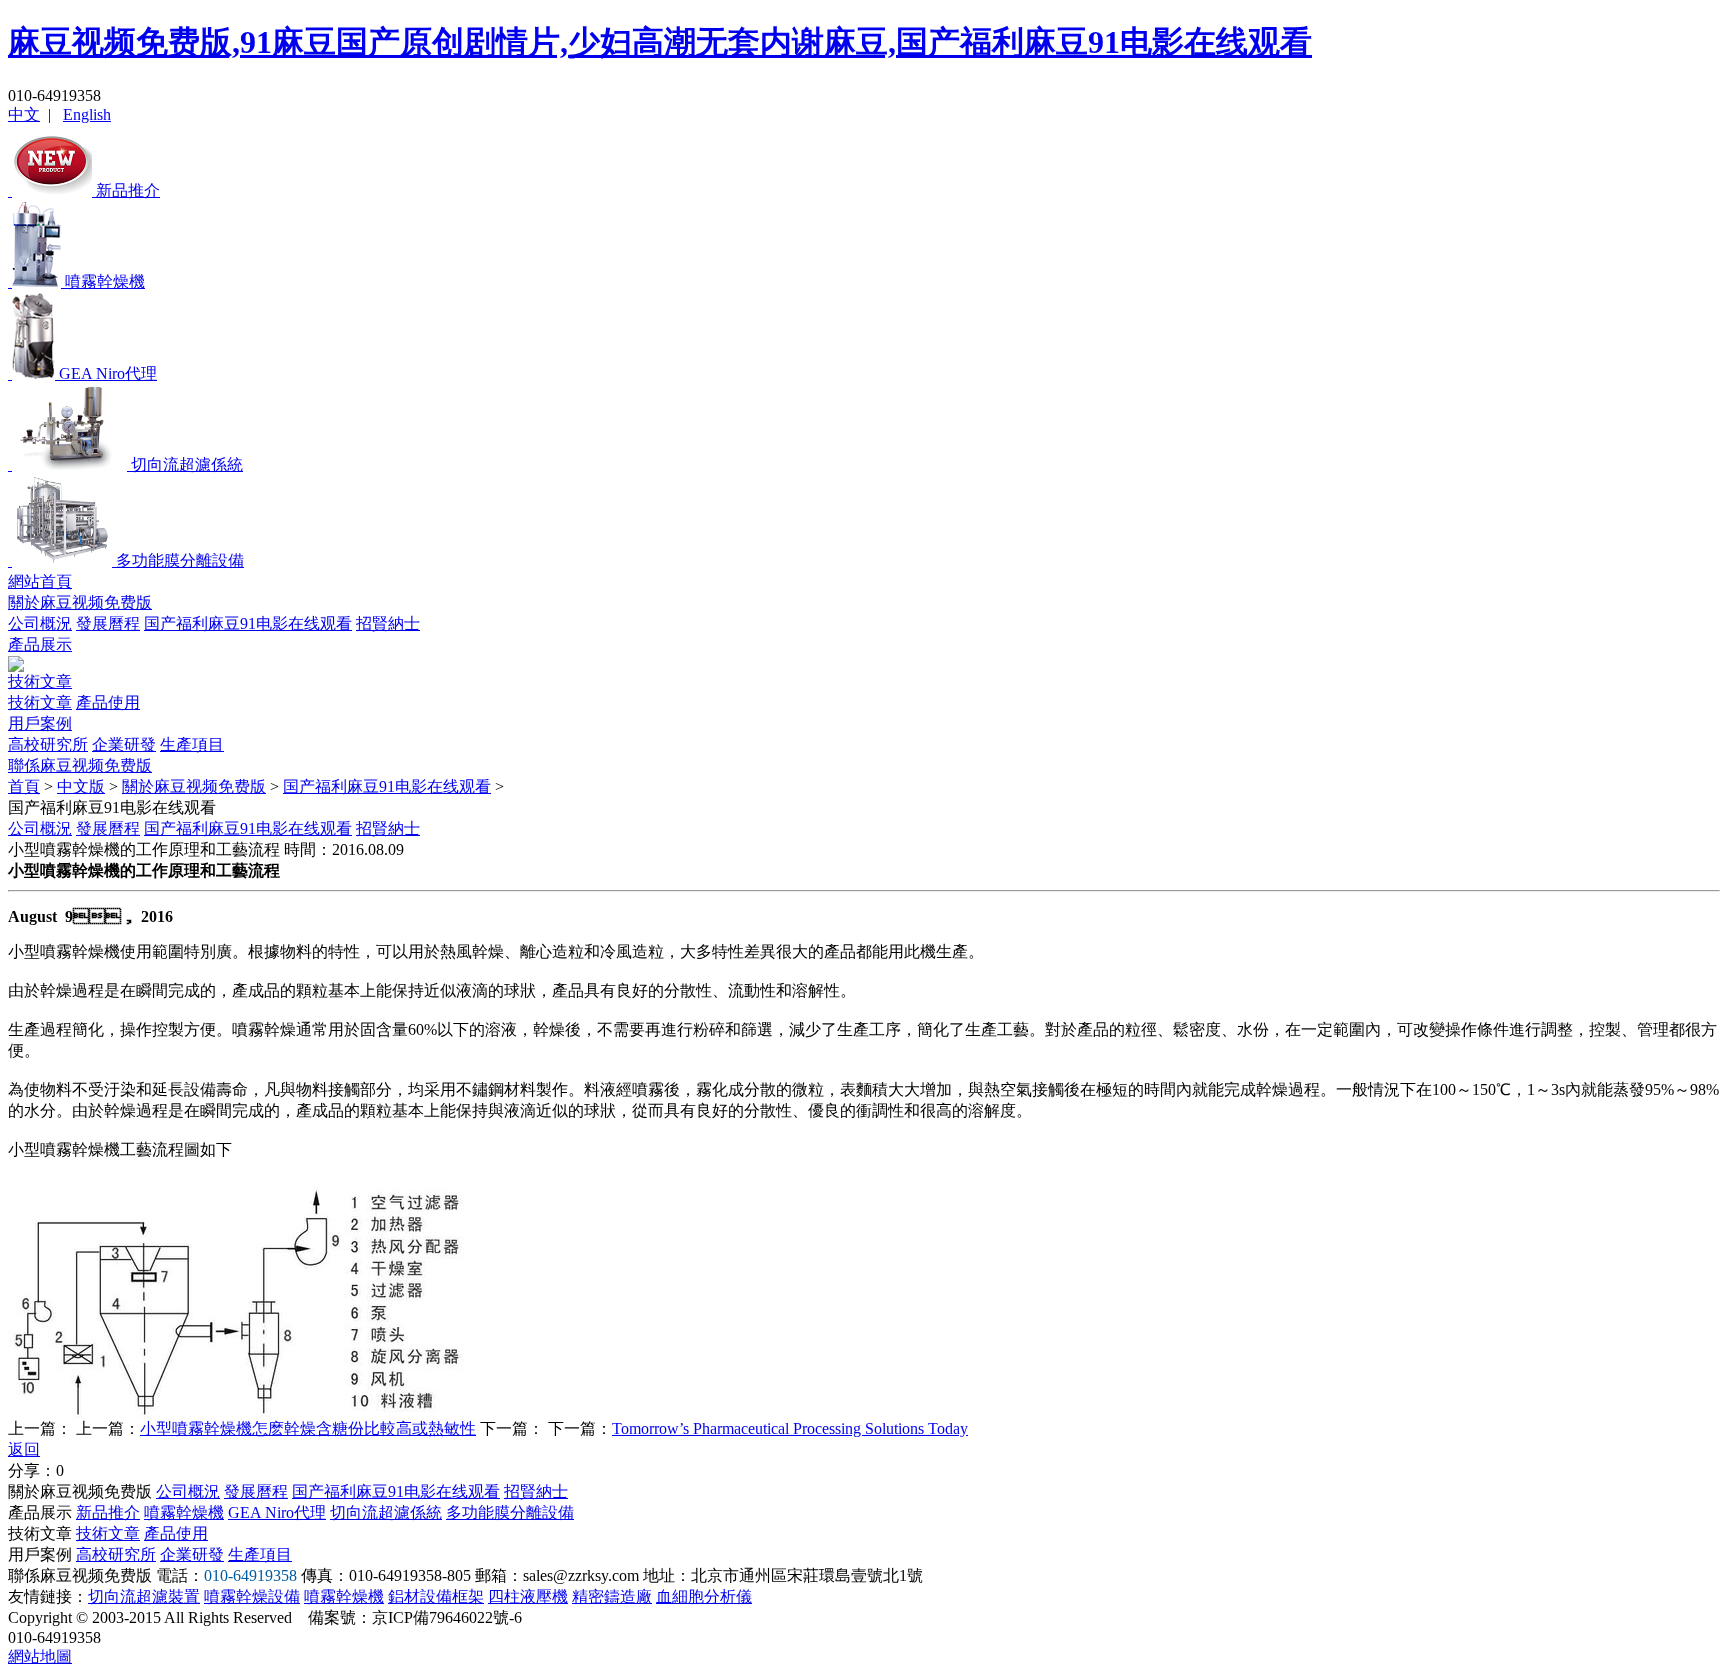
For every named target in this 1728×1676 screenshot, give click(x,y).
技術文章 (40, 681)
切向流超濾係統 (386, 1512)
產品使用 (108, 702)
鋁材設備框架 (436, 1596)
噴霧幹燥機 (184, 1512)
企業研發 (124, 744)
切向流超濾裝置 (144, 1596)
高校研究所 (48, 744)
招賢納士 (388, 623)
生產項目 (192, 744)
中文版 (81, 786)
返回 (24, 1449)
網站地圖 (40, 1656)
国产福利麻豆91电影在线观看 (248, 623)
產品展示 (40, 644)
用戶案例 (40, 723)
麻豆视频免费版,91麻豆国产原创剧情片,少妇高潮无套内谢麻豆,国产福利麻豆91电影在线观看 (660, 42)
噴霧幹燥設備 (252, 1596)
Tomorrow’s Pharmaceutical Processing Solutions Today (790, 1428)
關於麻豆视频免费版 (80, 602)
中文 (24, 114)
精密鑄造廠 (612, 1596)
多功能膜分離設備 (510, 1512)
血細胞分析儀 (704, 1596)
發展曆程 (108, 623)
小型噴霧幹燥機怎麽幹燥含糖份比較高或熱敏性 (308, 1428)
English (87, 114)
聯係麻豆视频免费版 (80, 765)
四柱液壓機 (528, 1596)
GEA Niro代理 (277, 1512)
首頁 (24, 786)
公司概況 (40, 623)
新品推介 (108, 1512)
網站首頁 (40, 581)
